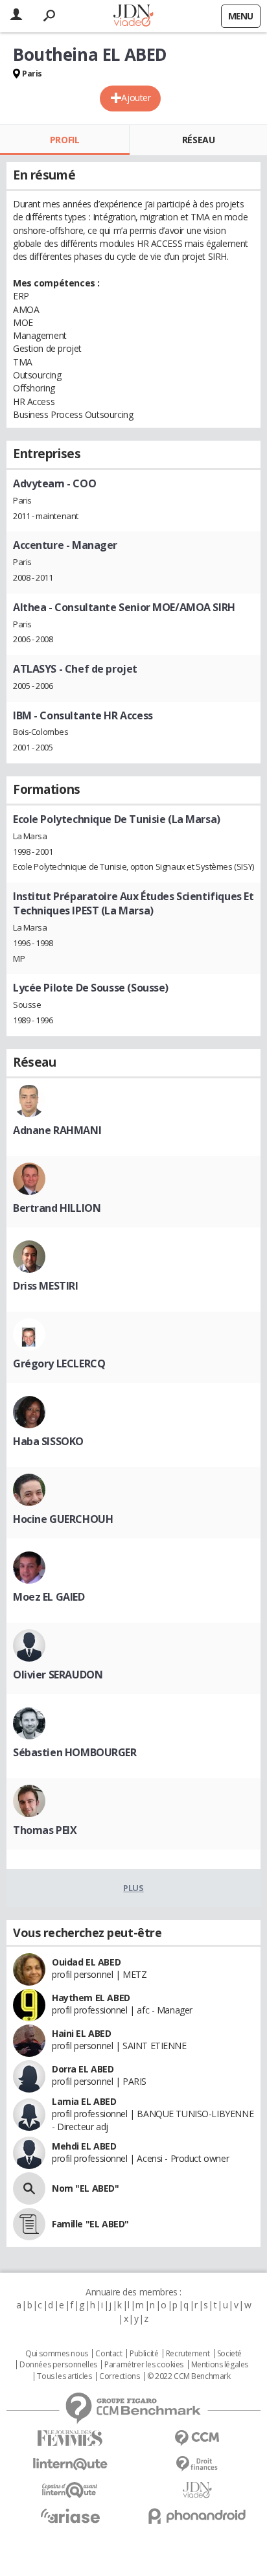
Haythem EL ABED (91, 1998)
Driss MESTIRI (46, 1286)
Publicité (144, 2354)
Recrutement (188, 2354)
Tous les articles (64, 2376)
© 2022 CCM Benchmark (189, 2376)
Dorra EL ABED (83, 2069)
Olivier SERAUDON (58, 1675)
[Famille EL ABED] (29, 2224)
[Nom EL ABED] (29, 2188)
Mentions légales (220, 2365)
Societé (229, 2354)
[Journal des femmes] (70, 2438)
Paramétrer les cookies (144, 2365)
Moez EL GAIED (49, 1597)
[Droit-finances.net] (197, 2464)
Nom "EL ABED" (86, 2188)
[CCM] (197, 2438)
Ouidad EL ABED (86, 1962)
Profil (64, 140)
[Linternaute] (70, 2464)
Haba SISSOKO (48, 1441)
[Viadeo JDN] (197, 2490)
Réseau (198, 140)
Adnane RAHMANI (57, 1130)
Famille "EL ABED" (90, 2224)
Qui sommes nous (57, 2354)
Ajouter (136, 98)
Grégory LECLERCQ (59, 1363)
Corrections (119, 2376)
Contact (109, 2354)
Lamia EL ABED (84, 2101)
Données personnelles (58, 2365)
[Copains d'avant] (70, 2490)
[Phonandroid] (197, 2516)
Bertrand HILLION (57, 1208)
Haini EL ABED (82, 2033)
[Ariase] (70, 2516)
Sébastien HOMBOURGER (75, 1752)
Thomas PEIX (45, 1830)
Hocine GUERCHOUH (63, 1519)
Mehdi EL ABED (84, 2146)
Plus (133, 1888)
